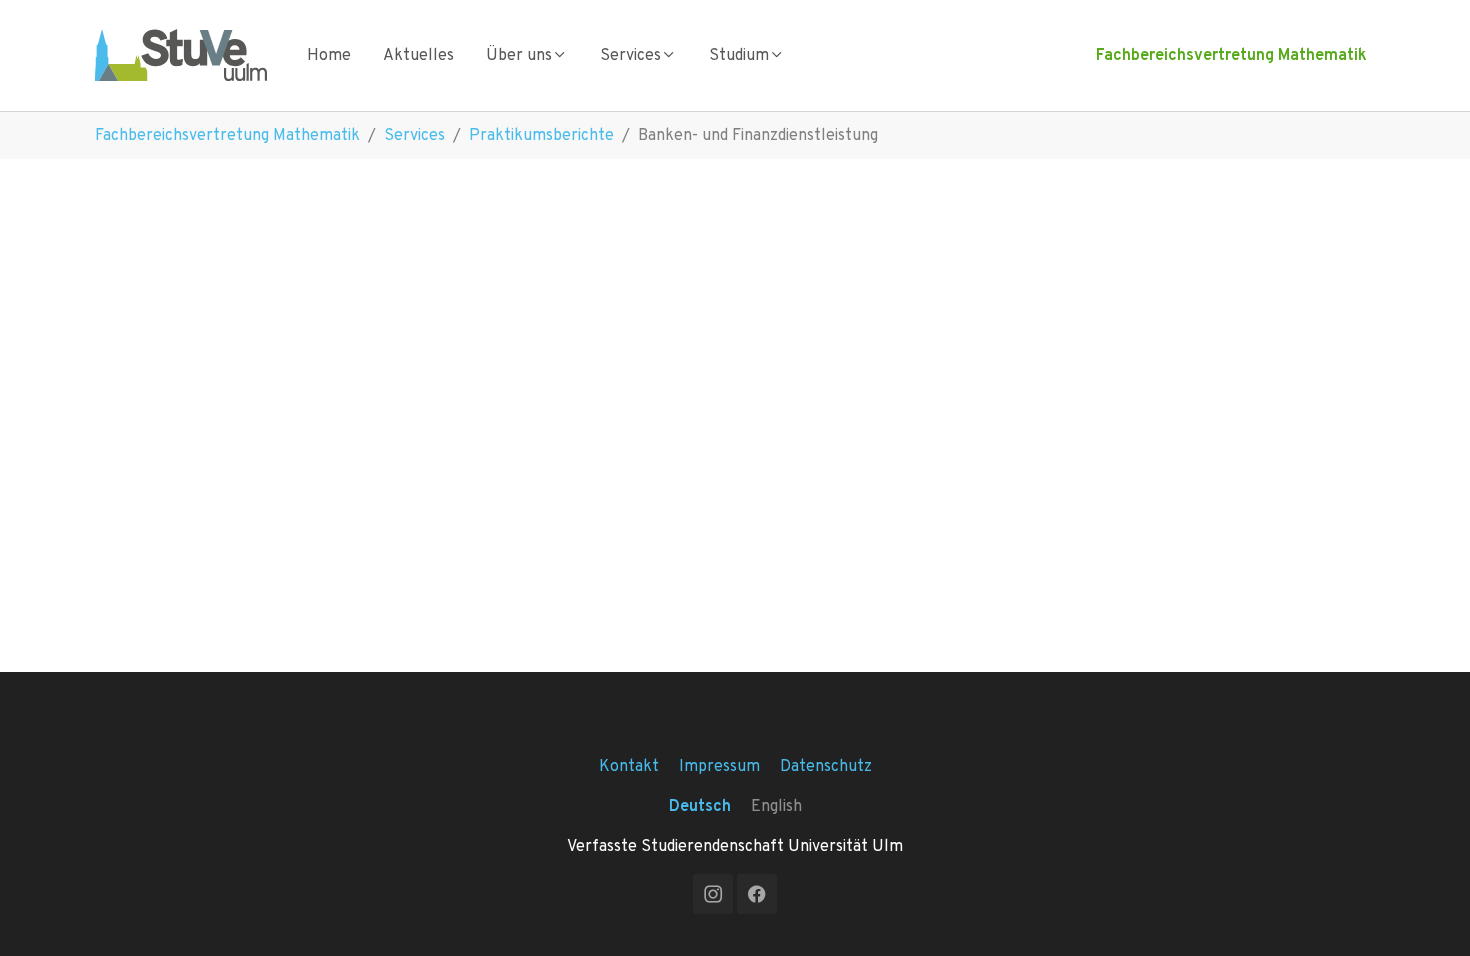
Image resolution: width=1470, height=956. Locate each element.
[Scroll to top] (1426, 912)
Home (329, 54)
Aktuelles (418, 54)
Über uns (519, 54)
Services (630, 54)
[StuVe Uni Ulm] (181, 54)
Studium (739, 54)
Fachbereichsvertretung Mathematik (1231, 54)
